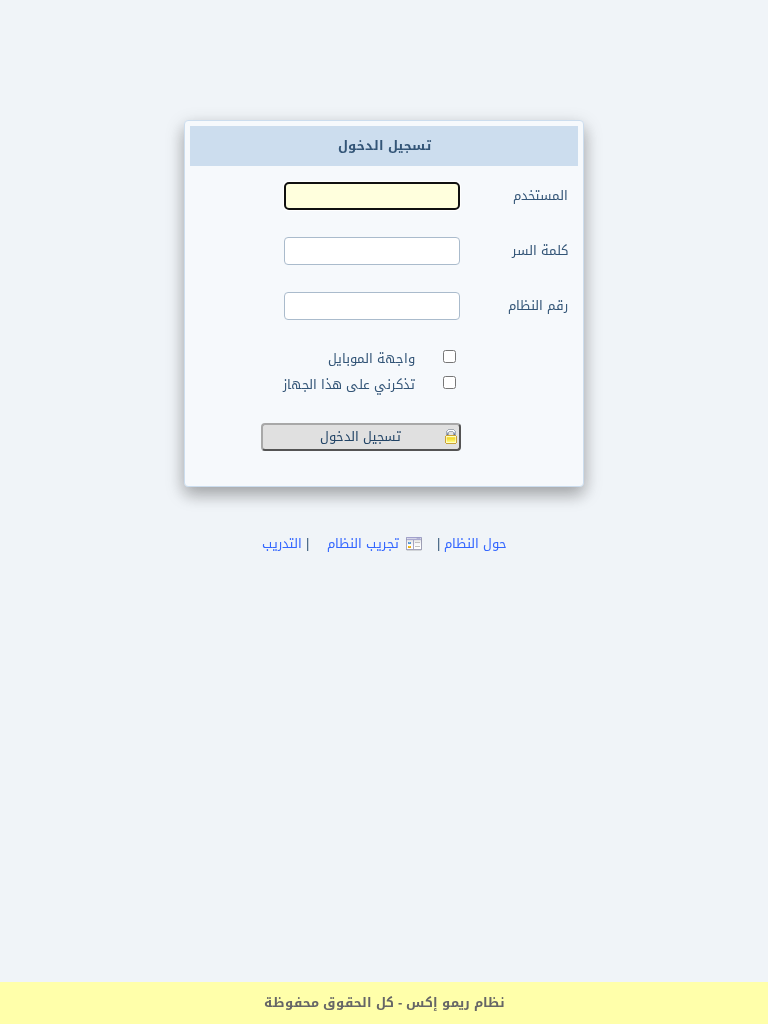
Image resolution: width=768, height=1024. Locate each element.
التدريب (282, 543)
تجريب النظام (363, 543)
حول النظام (475, 543)
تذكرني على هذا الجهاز (353, 385)
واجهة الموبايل (375, 359)
